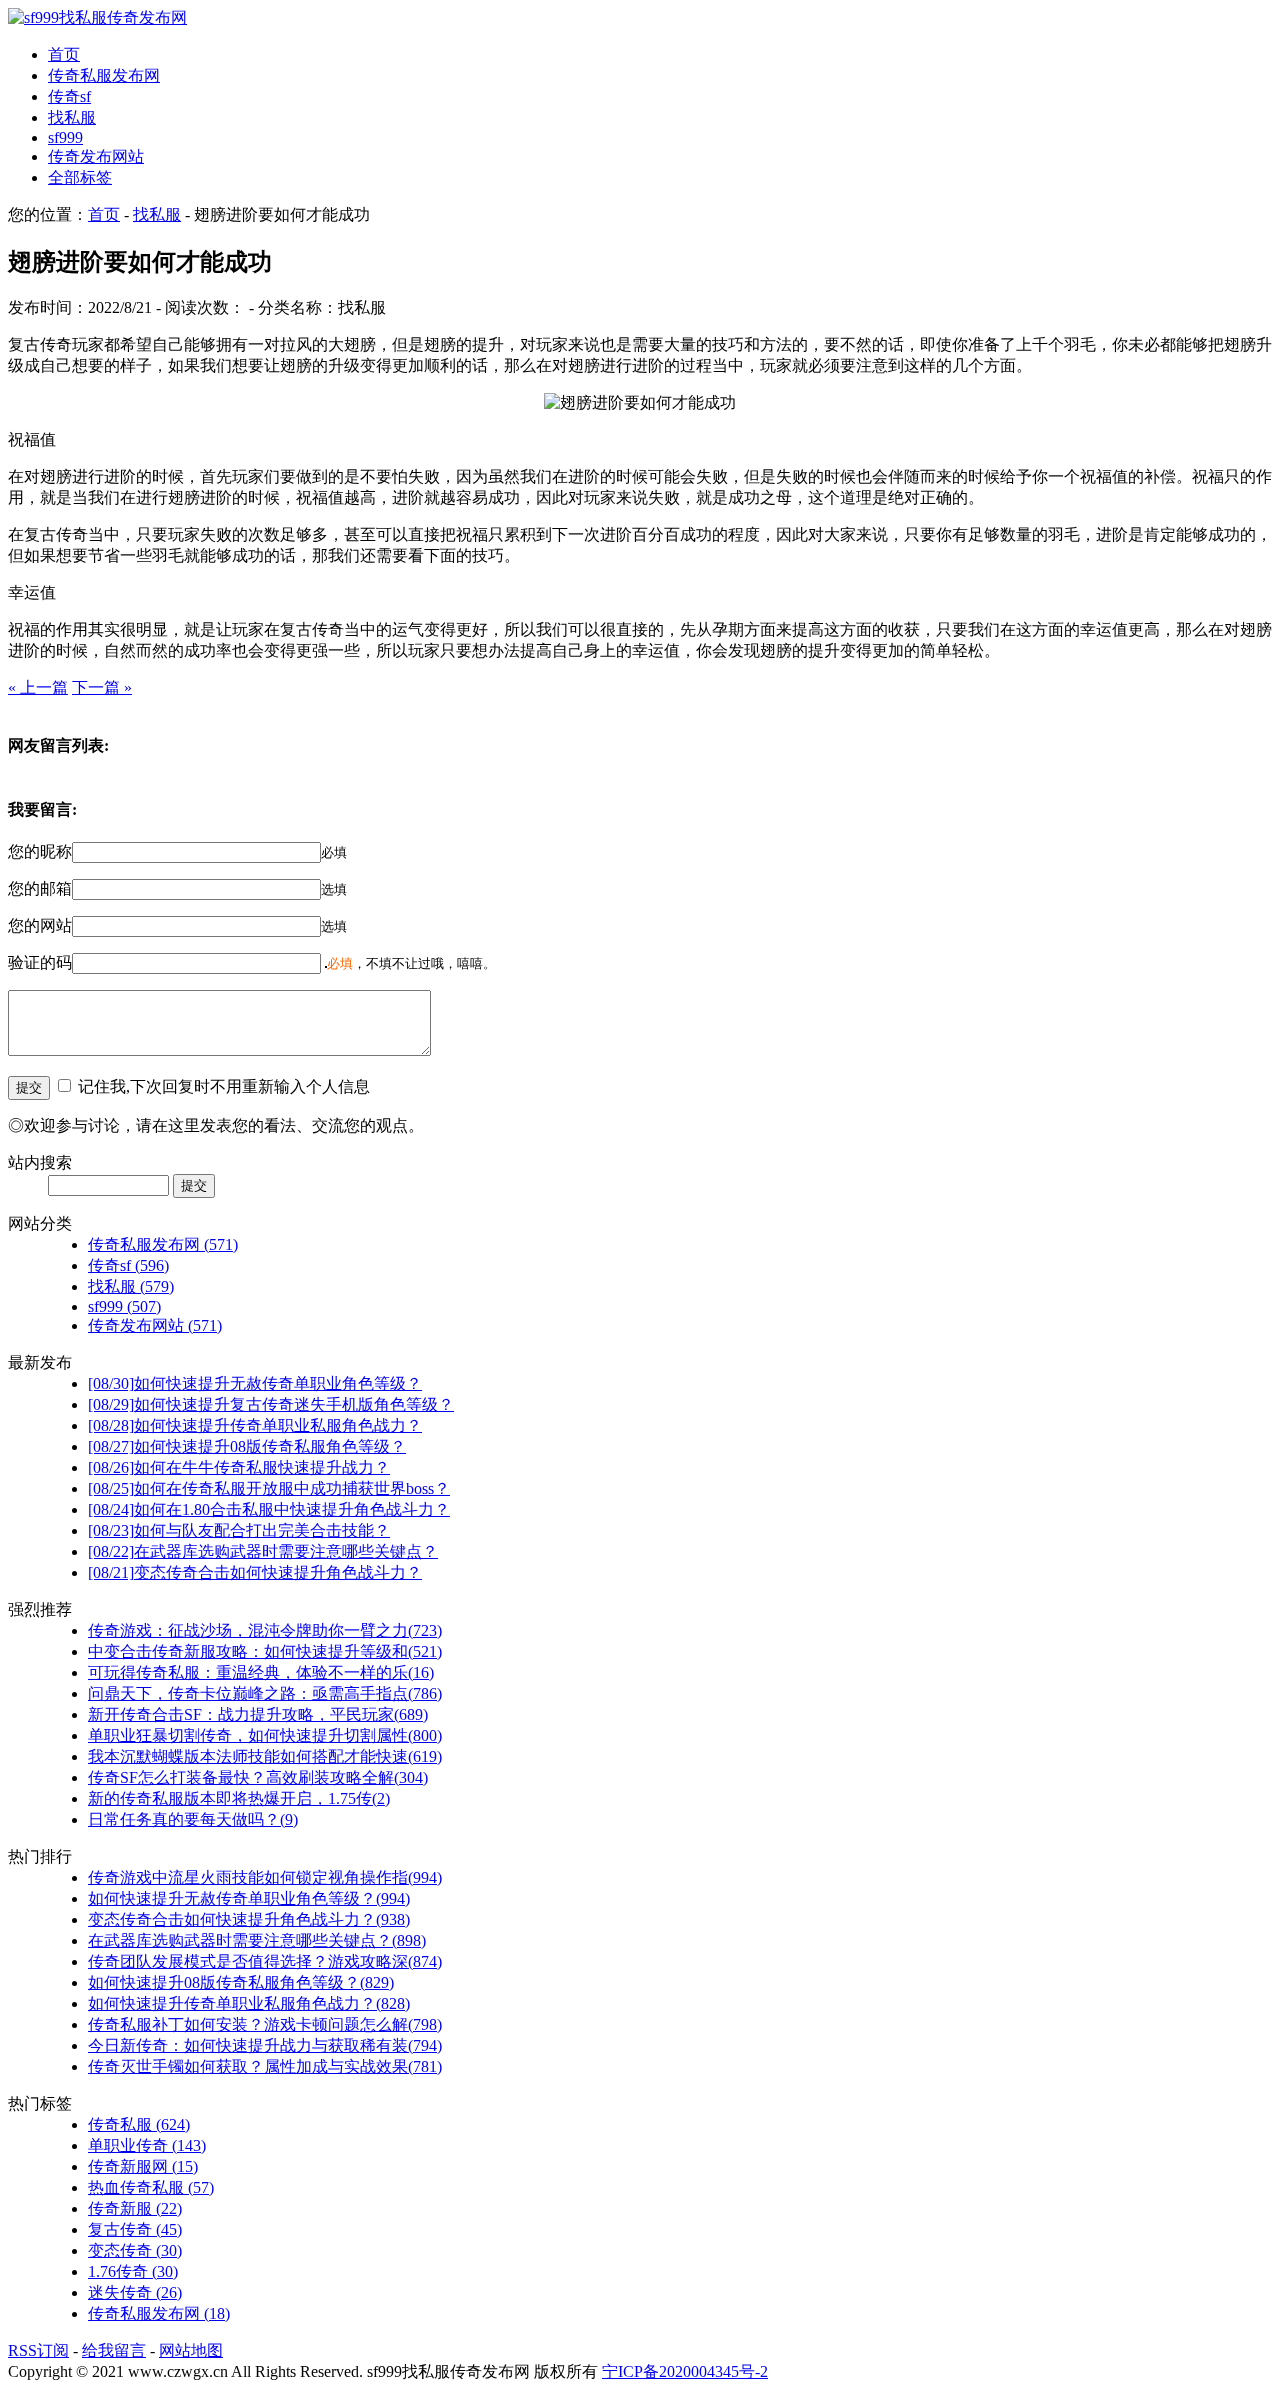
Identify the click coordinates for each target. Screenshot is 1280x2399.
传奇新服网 (143, 2166)
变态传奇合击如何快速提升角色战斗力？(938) (249, 1919)
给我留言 (114, 2350)
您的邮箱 (40, 888)
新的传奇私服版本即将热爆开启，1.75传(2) (239, 1798)
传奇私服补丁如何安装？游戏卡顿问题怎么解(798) (265, 2024)
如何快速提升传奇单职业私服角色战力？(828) (249, 2003)
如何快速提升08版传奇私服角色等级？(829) (241, 1982)
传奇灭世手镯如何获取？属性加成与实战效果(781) (265, 2066)
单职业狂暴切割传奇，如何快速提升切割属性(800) (265, 1735)
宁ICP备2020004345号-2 (685, 2371)
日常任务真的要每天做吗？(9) (193, 1819)
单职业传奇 (147, 2145)
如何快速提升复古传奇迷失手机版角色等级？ (271, 1404)
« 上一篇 (38, 687)
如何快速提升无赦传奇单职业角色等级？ (255, 1383)
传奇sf (69, 96)
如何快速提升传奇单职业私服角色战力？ (255, 1425)
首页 (64, 54)
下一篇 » (102, 687)
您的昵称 (40, 851)
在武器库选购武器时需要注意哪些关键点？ (263, 1551)
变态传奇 (135, 2250)
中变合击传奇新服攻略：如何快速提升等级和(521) (265, 1651)
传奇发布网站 (96, 156)
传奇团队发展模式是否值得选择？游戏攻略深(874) (265, 1961)
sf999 (65, 137)
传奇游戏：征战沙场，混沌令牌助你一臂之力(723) (265, 1630)
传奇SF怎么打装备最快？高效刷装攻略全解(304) (258, 1777)
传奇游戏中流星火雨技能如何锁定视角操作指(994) (265, 1877)
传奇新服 (135, 2208)
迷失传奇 (135, 2292)
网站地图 (191, 2350)
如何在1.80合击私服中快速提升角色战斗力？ (269, 1509)
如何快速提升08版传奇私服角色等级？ (247, 1446)
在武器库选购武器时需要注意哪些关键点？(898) (257, 1940)
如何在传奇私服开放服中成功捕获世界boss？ (269, 1488)
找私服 (72, 117)
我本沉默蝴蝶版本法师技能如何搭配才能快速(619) (265, 1756)
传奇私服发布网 (104, 75)
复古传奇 (135, 2229)
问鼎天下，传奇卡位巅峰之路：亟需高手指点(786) (265, 1693)
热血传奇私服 (151, 2187)
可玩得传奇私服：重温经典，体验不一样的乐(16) (261, 1672)
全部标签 (80, 177)
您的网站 (40, 925)
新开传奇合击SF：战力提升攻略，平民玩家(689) (258, 1714)
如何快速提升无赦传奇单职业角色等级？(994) (249, 1898)
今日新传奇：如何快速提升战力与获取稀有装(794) (265, 2045)
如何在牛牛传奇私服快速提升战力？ (239, 1467)
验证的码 (40, 962)
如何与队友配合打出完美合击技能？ (239, 1530)
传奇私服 (139, 2124)
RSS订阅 (38, 2350)
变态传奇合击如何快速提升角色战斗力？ (255, 1572)
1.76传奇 (133, 2271)
